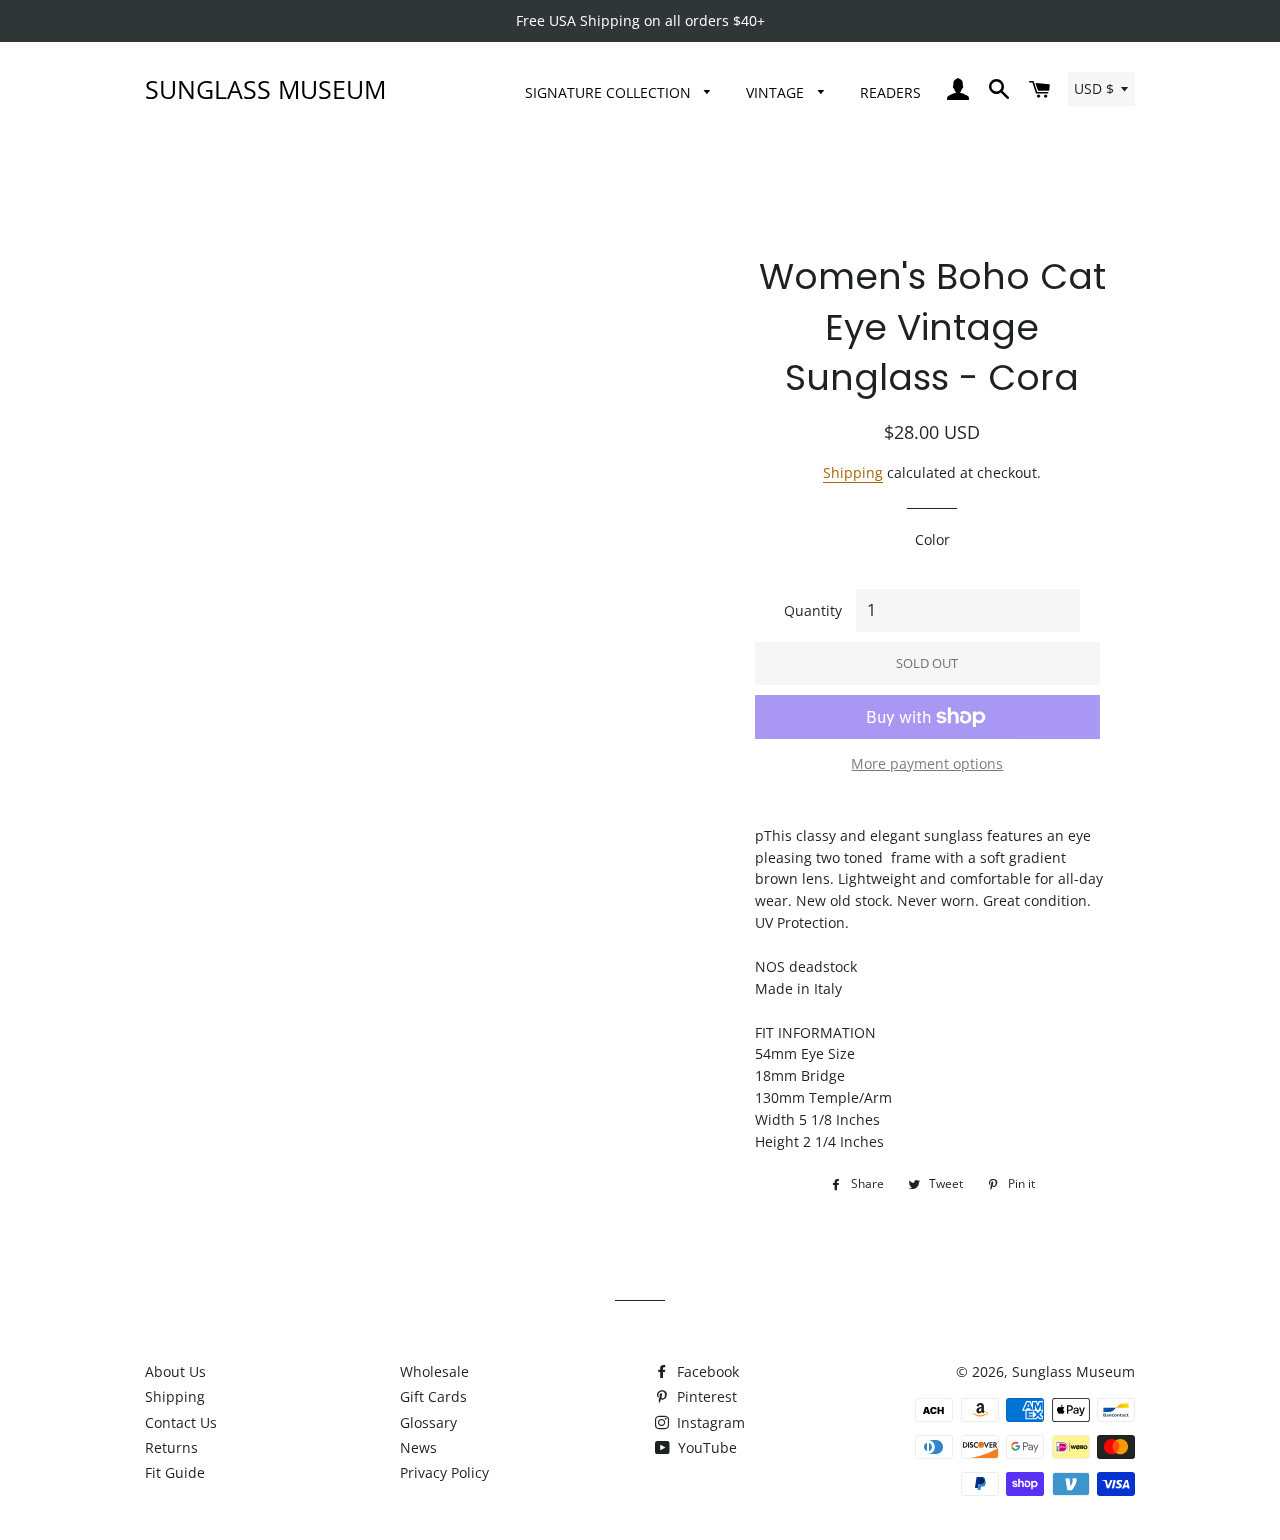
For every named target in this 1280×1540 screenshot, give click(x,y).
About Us (175, 1371)
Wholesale (434, 1371)
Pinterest (705, 1396)
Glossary (428, 1422)
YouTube (705, 1447)
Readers (890, 92)
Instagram (709, 1422)
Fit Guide (175, 1472)
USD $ (1094, 88)
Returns (171, 1447)
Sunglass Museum (265, 89)
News (418, 1447)
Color (932, 539)
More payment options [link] (927, 763)
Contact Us (181, 1422)
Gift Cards (433, 1396)
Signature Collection (610, 92)
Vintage (777, 92)
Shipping (853, 472)
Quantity (813, 610)
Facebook (706, 1371)
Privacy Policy (444, 1472)
